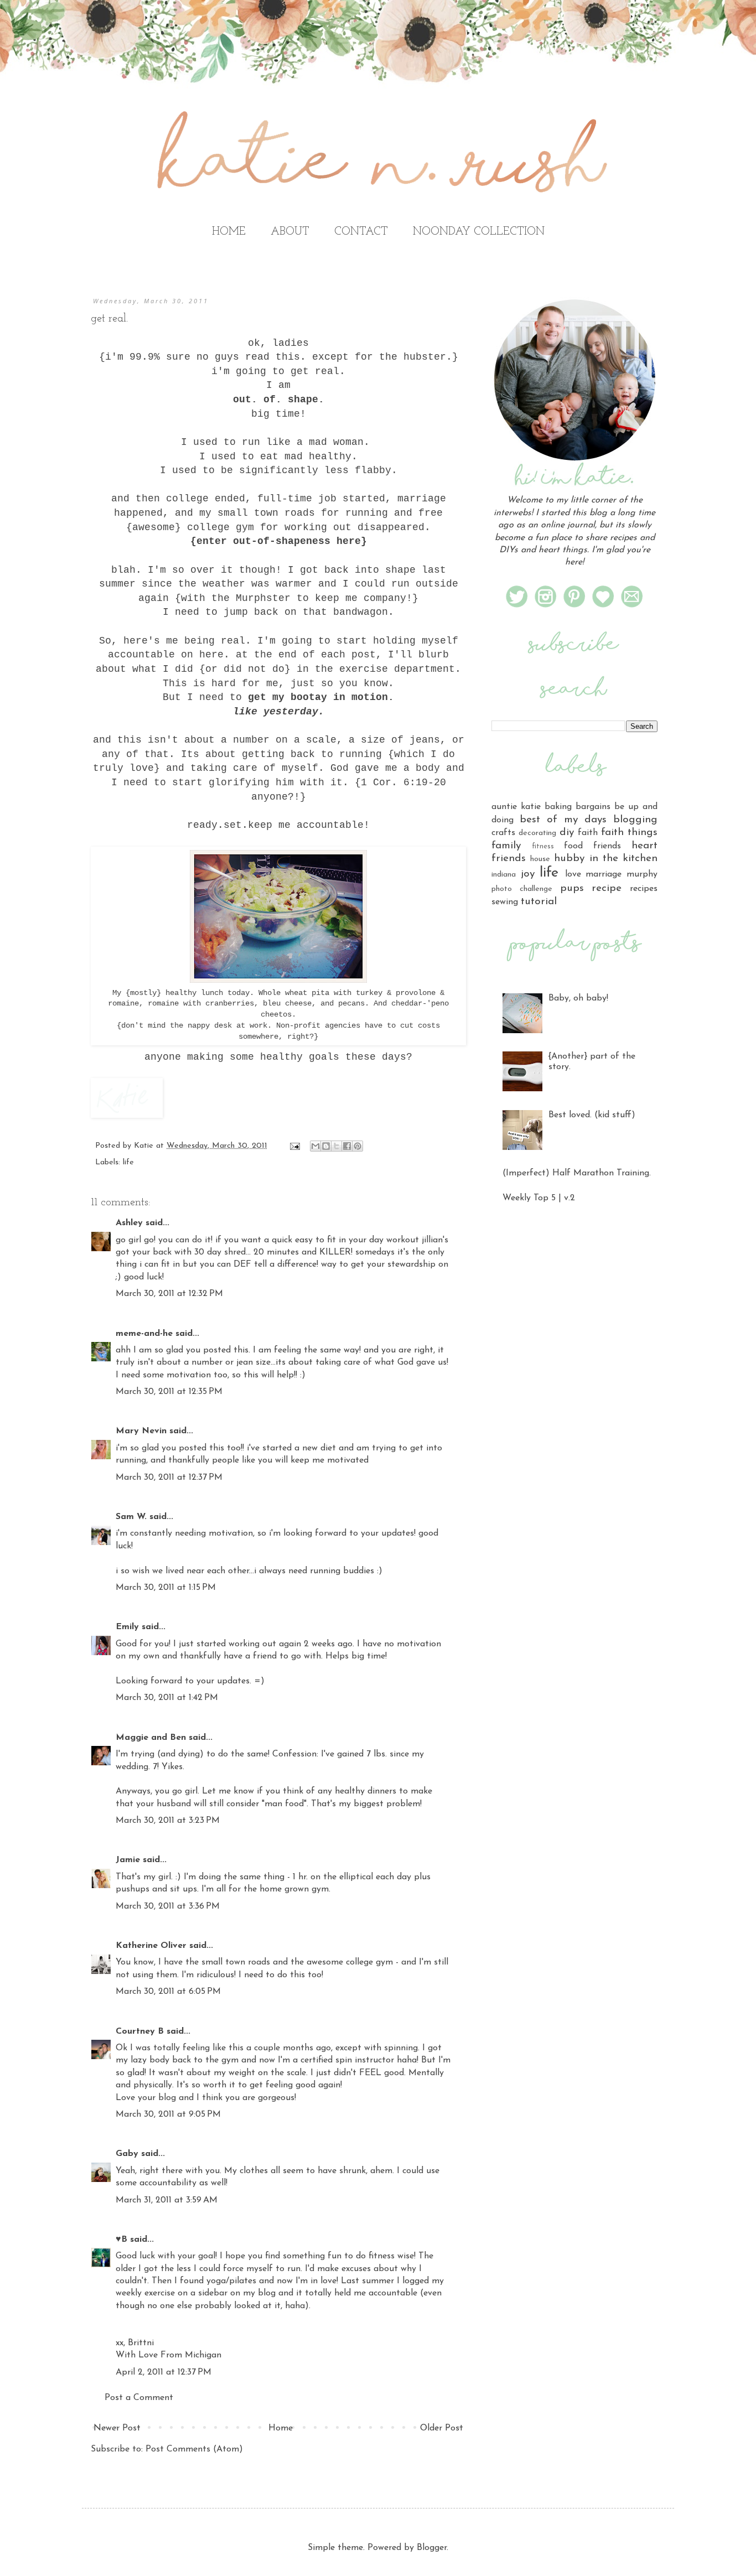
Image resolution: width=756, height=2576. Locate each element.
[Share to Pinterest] (358, 1146)
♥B (121, 2240)
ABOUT (290, 232)
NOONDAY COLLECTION (479, 232)
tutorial (539, 902)
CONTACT (361, 232)
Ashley (129, 1223)
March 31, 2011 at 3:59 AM (167, 2200)
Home (281, 2428)
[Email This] (315, 1146)
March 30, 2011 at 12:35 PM (169, 1392)
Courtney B (140, 2031)
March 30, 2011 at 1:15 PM (166, 1588)
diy (567, 833)
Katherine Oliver (151, 1946)
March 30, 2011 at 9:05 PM (168, 2114)
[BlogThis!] (326, 1146)
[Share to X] (336, 1146)
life (128, 1162)
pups (572, 888)
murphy (642, 874)
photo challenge (522, 889)
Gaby (127, 2154)
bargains (593, 807)
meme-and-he (144, 1334)
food (573, 846)
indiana (504, 875)
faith (588, 833)
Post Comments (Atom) (194, 2449)
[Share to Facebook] (347, 1146)
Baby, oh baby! (578, 998)
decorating (537, 833)
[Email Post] (294, 1146)
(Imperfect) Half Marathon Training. (577, 1173)
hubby (569, 859)
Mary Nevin (141, 1431)
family (506, 846)
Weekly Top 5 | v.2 (539, 1198)
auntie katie (516, 807)
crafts (503, 833)
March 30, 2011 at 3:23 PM (168, 1821)
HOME (229, 232)
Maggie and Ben (151, 1738)
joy (528, 874)
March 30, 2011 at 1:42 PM (167, 1698)
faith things (629, 833)
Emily (127, 1627)
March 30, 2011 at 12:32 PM (169, 1294)
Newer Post (117, 2428)
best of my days (563, 820)
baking (558, 807)
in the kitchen (623, 859)
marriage (604, 874)
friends (607, 846)
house (540, 859)
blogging (635, 820)
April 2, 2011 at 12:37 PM (164, 2372)
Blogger (432, 2548)
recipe (607, 888)
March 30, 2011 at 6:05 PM (168, 1992)
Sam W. (131, 1517)
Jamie (128, 1860)
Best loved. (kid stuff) (592, 1115)
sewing (505, 902)
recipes (644, 889)
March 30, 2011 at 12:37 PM (169, 1478)
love (573, 874)
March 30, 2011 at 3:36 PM (168, 1906)
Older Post (442, 2428)
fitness (543, 846)
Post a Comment (139, 2398)
